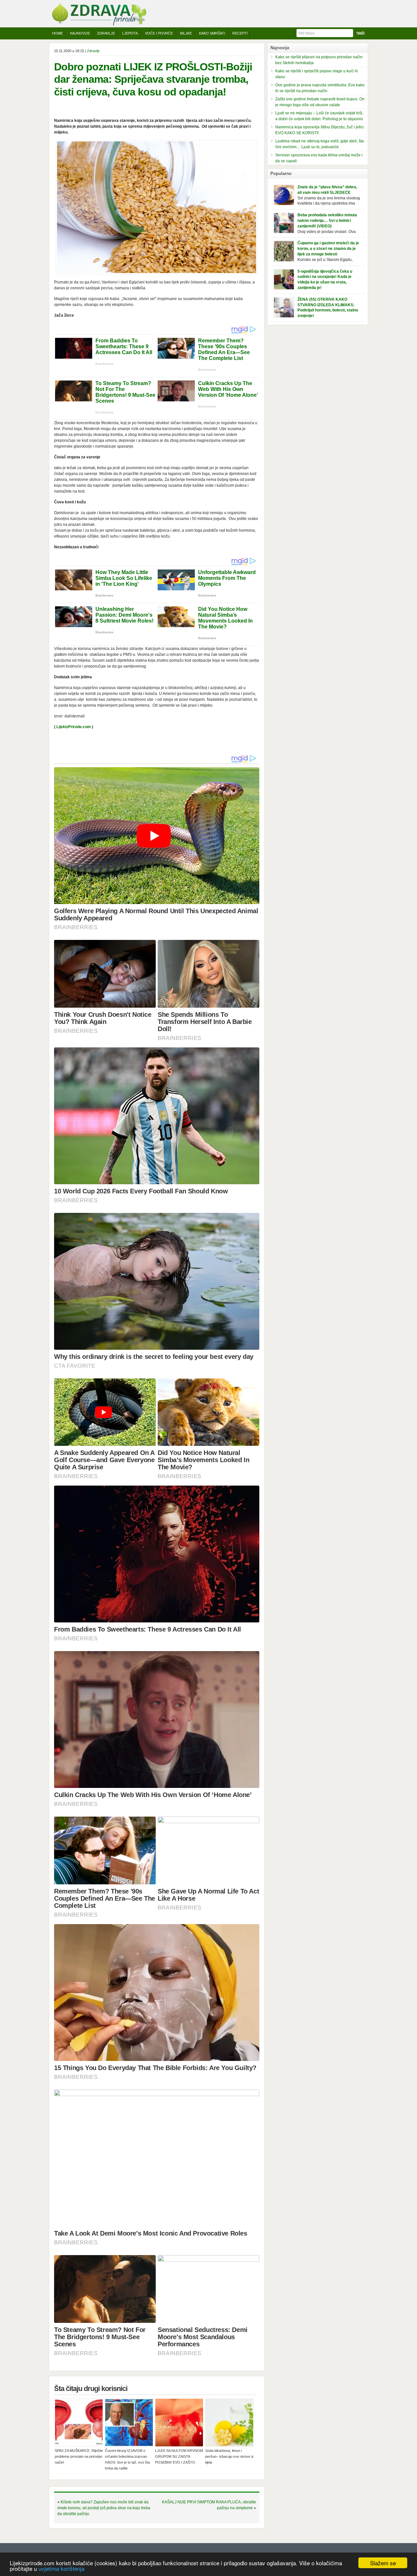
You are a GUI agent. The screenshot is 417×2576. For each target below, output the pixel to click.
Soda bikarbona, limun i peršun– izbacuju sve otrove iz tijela (230, 2456)
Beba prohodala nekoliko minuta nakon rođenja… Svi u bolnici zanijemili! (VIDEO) (327, 221)
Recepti (240, 33)
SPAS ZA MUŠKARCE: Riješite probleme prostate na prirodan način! (79, 2456)
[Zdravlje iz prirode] (99, 24)
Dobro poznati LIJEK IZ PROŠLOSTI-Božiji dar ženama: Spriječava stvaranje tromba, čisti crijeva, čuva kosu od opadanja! (153, 79)
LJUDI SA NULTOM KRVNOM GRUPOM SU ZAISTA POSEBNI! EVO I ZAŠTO (179, 2456)
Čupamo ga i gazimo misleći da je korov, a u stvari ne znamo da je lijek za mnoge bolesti (328, 249)
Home (58, 33)
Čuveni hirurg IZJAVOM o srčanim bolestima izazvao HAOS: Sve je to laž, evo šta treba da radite (127, 2459)
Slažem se (383, 2563)
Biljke (186, 33)
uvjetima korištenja (61, 2568)
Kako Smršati (212, 33)
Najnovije (80, 33)
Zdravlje (106, 33)
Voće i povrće (159, 33)
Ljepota (130, 33)
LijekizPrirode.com (74, 727)
